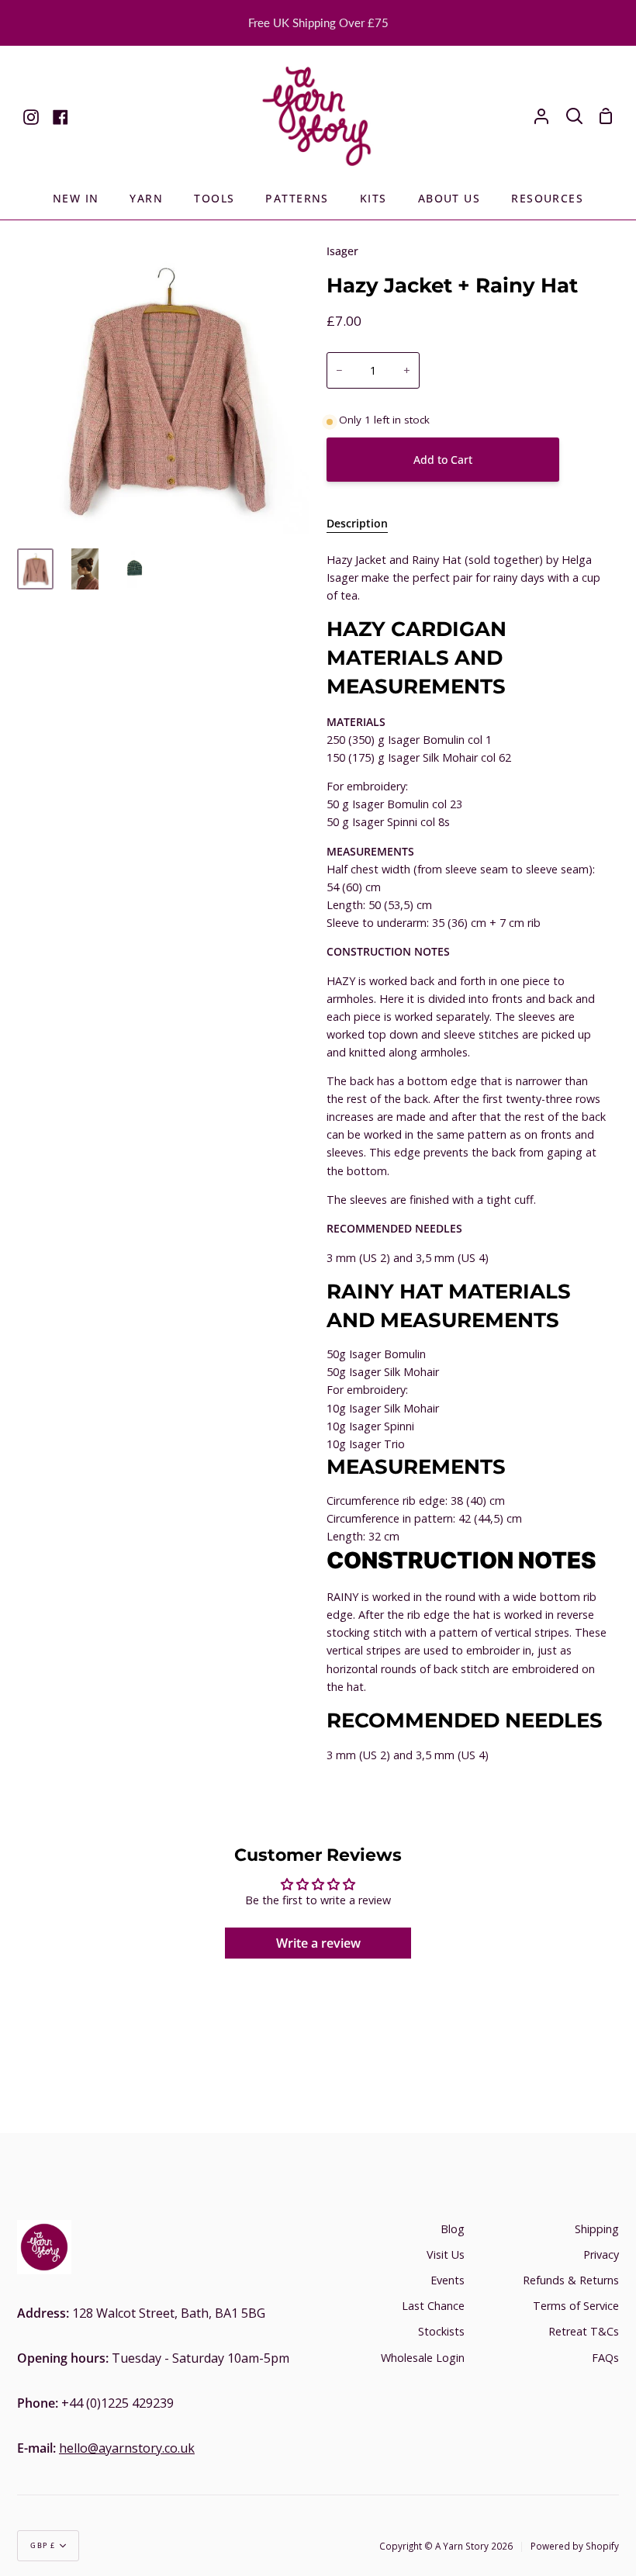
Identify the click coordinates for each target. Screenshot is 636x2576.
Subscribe (520, 1390)
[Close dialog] (601, 1118)
